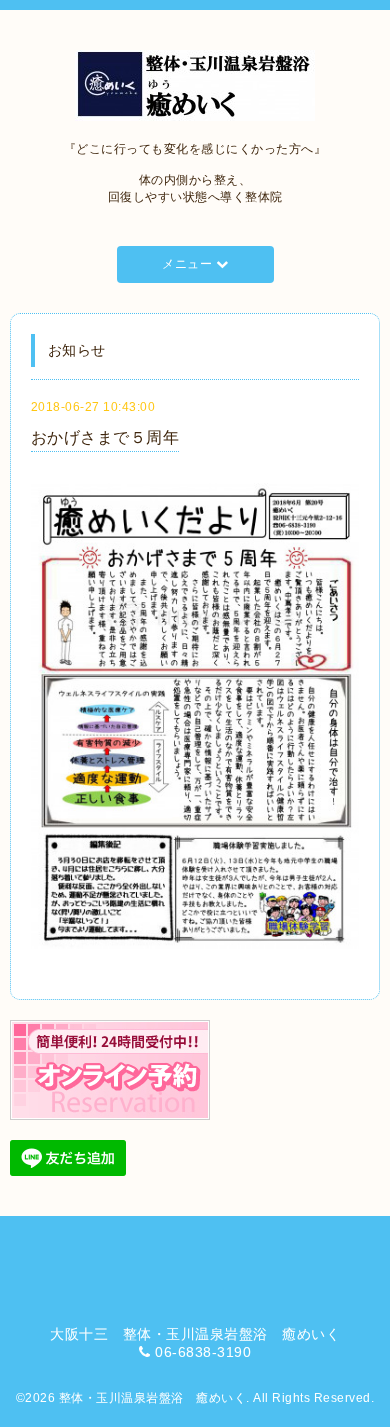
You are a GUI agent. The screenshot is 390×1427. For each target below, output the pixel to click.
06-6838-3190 (203, 1352)
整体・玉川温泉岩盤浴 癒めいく (153, 1398)
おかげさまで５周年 (105, 437)
